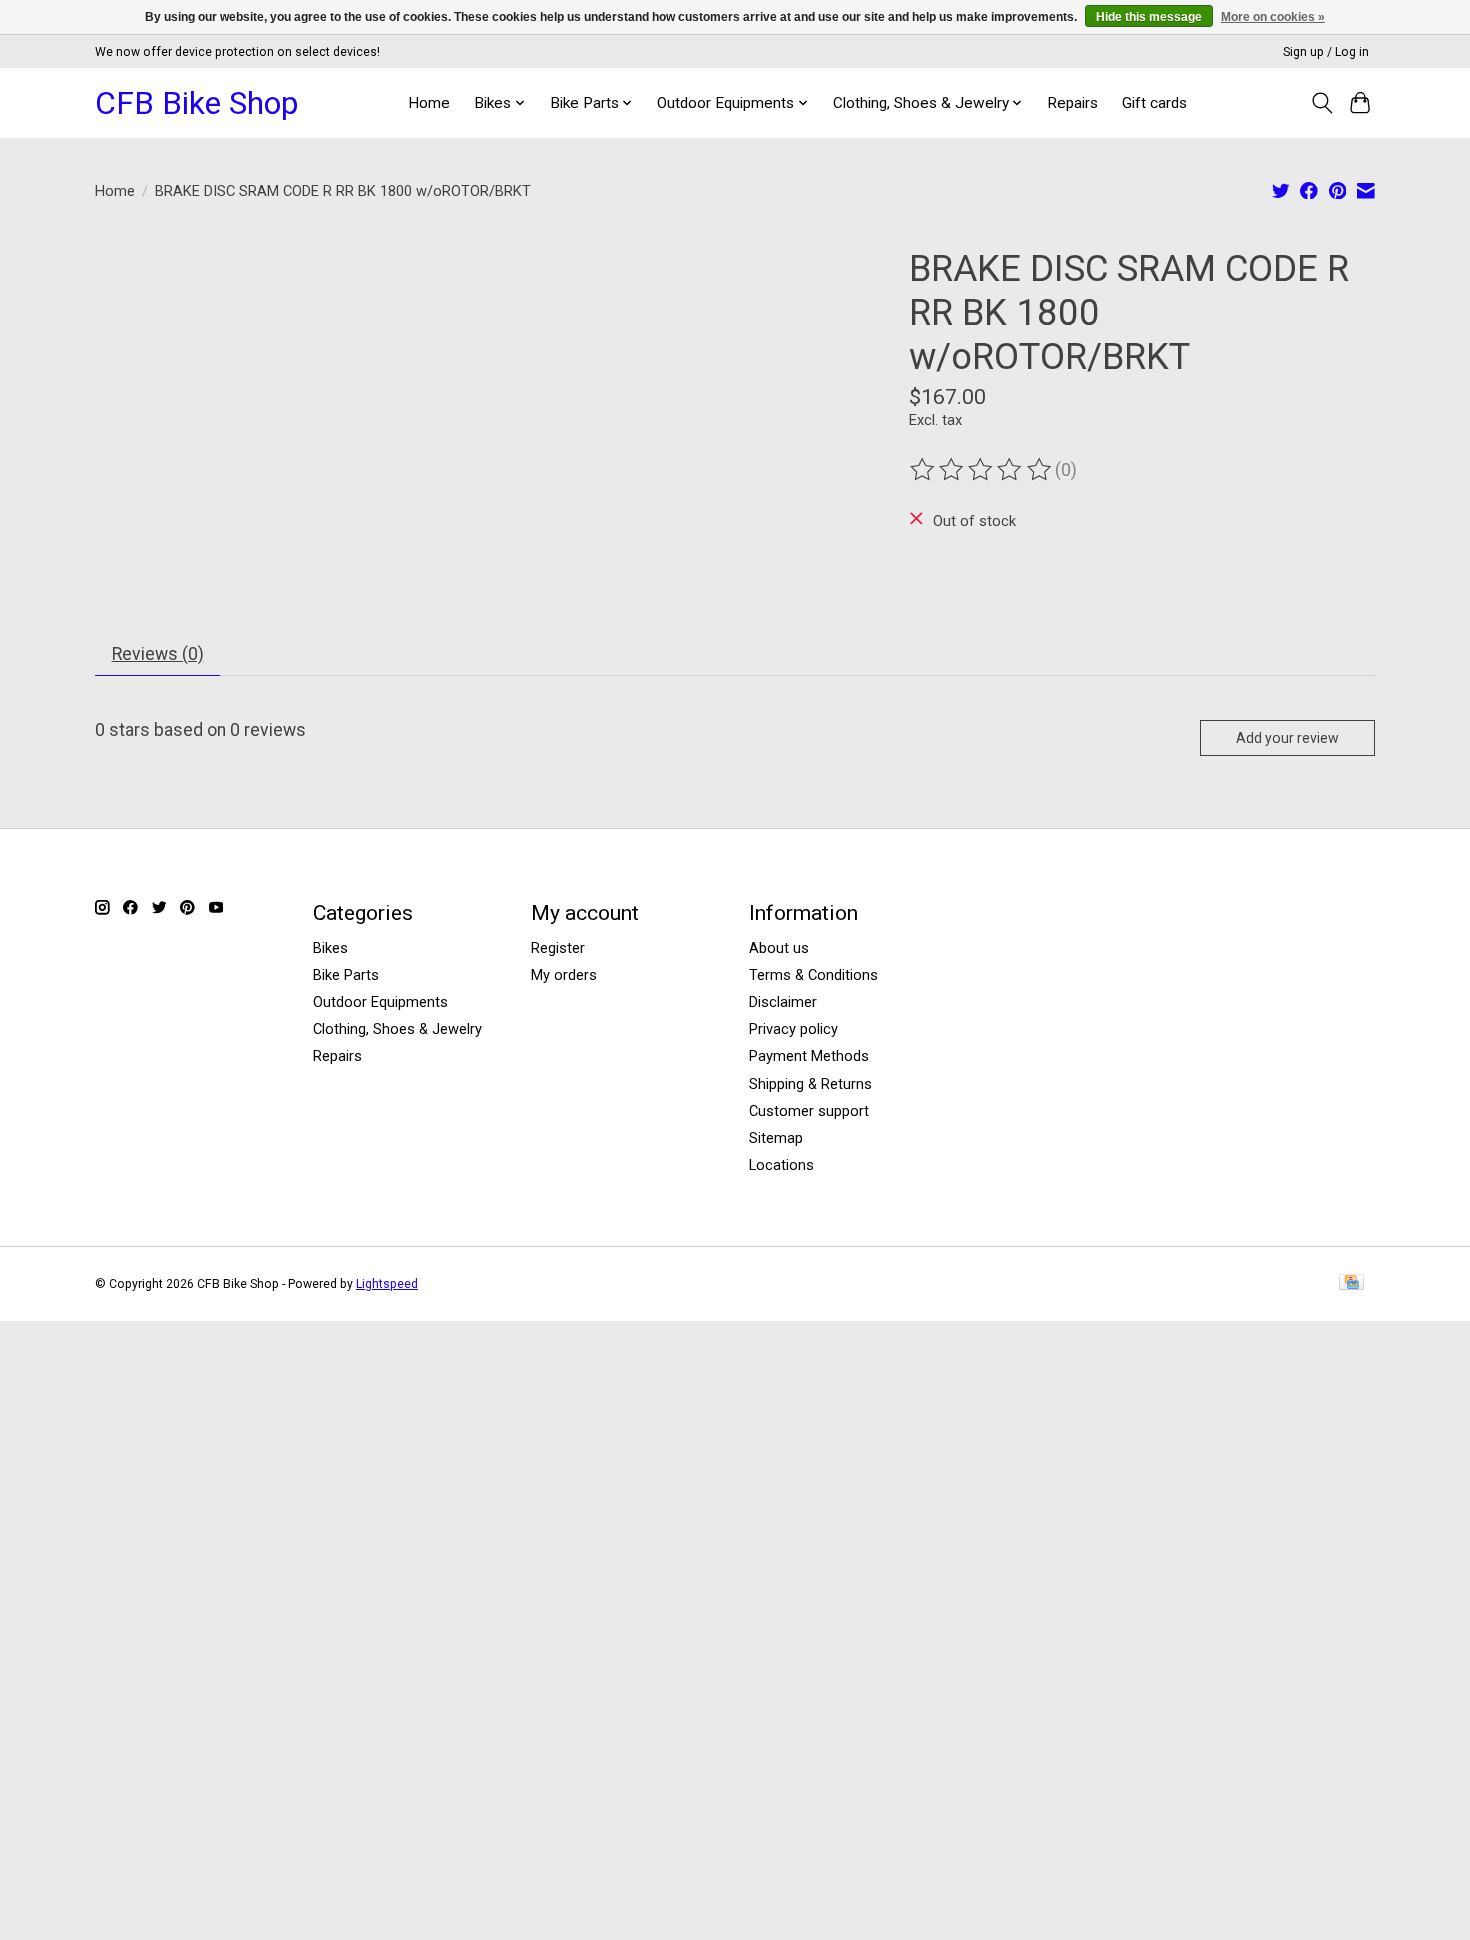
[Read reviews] (982, 470)
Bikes (330, 948)
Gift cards (1154, 103)
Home (429, 103)
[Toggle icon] (1321, 103)
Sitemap (776, 1138)
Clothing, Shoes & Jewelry (397, 1029)
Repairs (1072, 103)
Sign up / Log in (1326, 52)
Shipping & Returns (810, 1084)
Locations (781, 1165)
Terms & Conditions (813, 975)
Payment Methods (809, 1056)
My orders (564, 975)
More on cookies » (1273, 17)
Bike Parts (346, 975)
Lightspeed (387, 1284)
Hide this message (1149, 17)
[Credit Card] (1351, 1283)
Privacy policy (793, 1029)
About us (779, 948)
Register (558, 948)
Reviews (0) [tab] (158, 654)
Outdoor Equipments (380, 1002)
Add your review (1287, 738)
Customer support (809, 1111)
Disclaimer (783, 1002)
